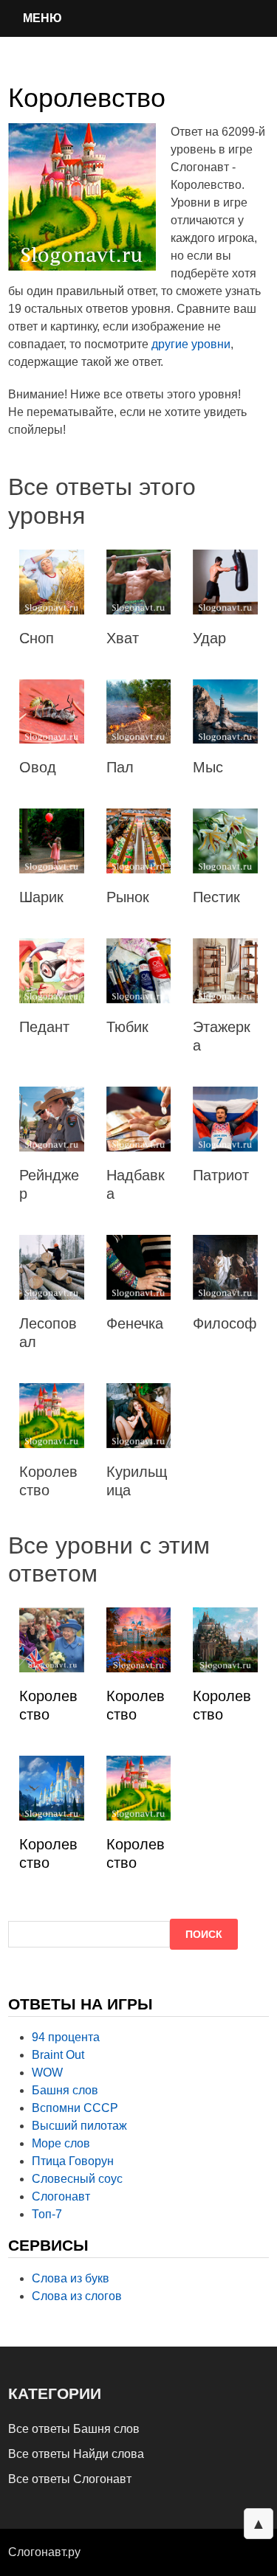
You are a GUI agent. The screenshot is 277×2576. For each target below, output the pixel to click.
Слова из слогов (77, 2296)
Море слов (61, 2143)
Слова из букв (71, 2278)
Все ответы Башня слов (74, 2429)
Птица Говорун (73, 2161)
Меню (42, 18)
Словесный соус (77, 2179)
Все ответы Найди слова (76, 2454)
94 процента (66, 2037)
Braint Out (58, 2055)
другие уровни (191, 344)
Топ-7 (47, 2214)
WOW (47, 2073)
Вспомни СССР (75, 2108)
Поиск (204, 1934)
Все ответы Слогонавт (70, 2479)
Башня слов (65, 2090)
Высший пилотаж (79, 2126)
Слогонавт (61, 2196)
